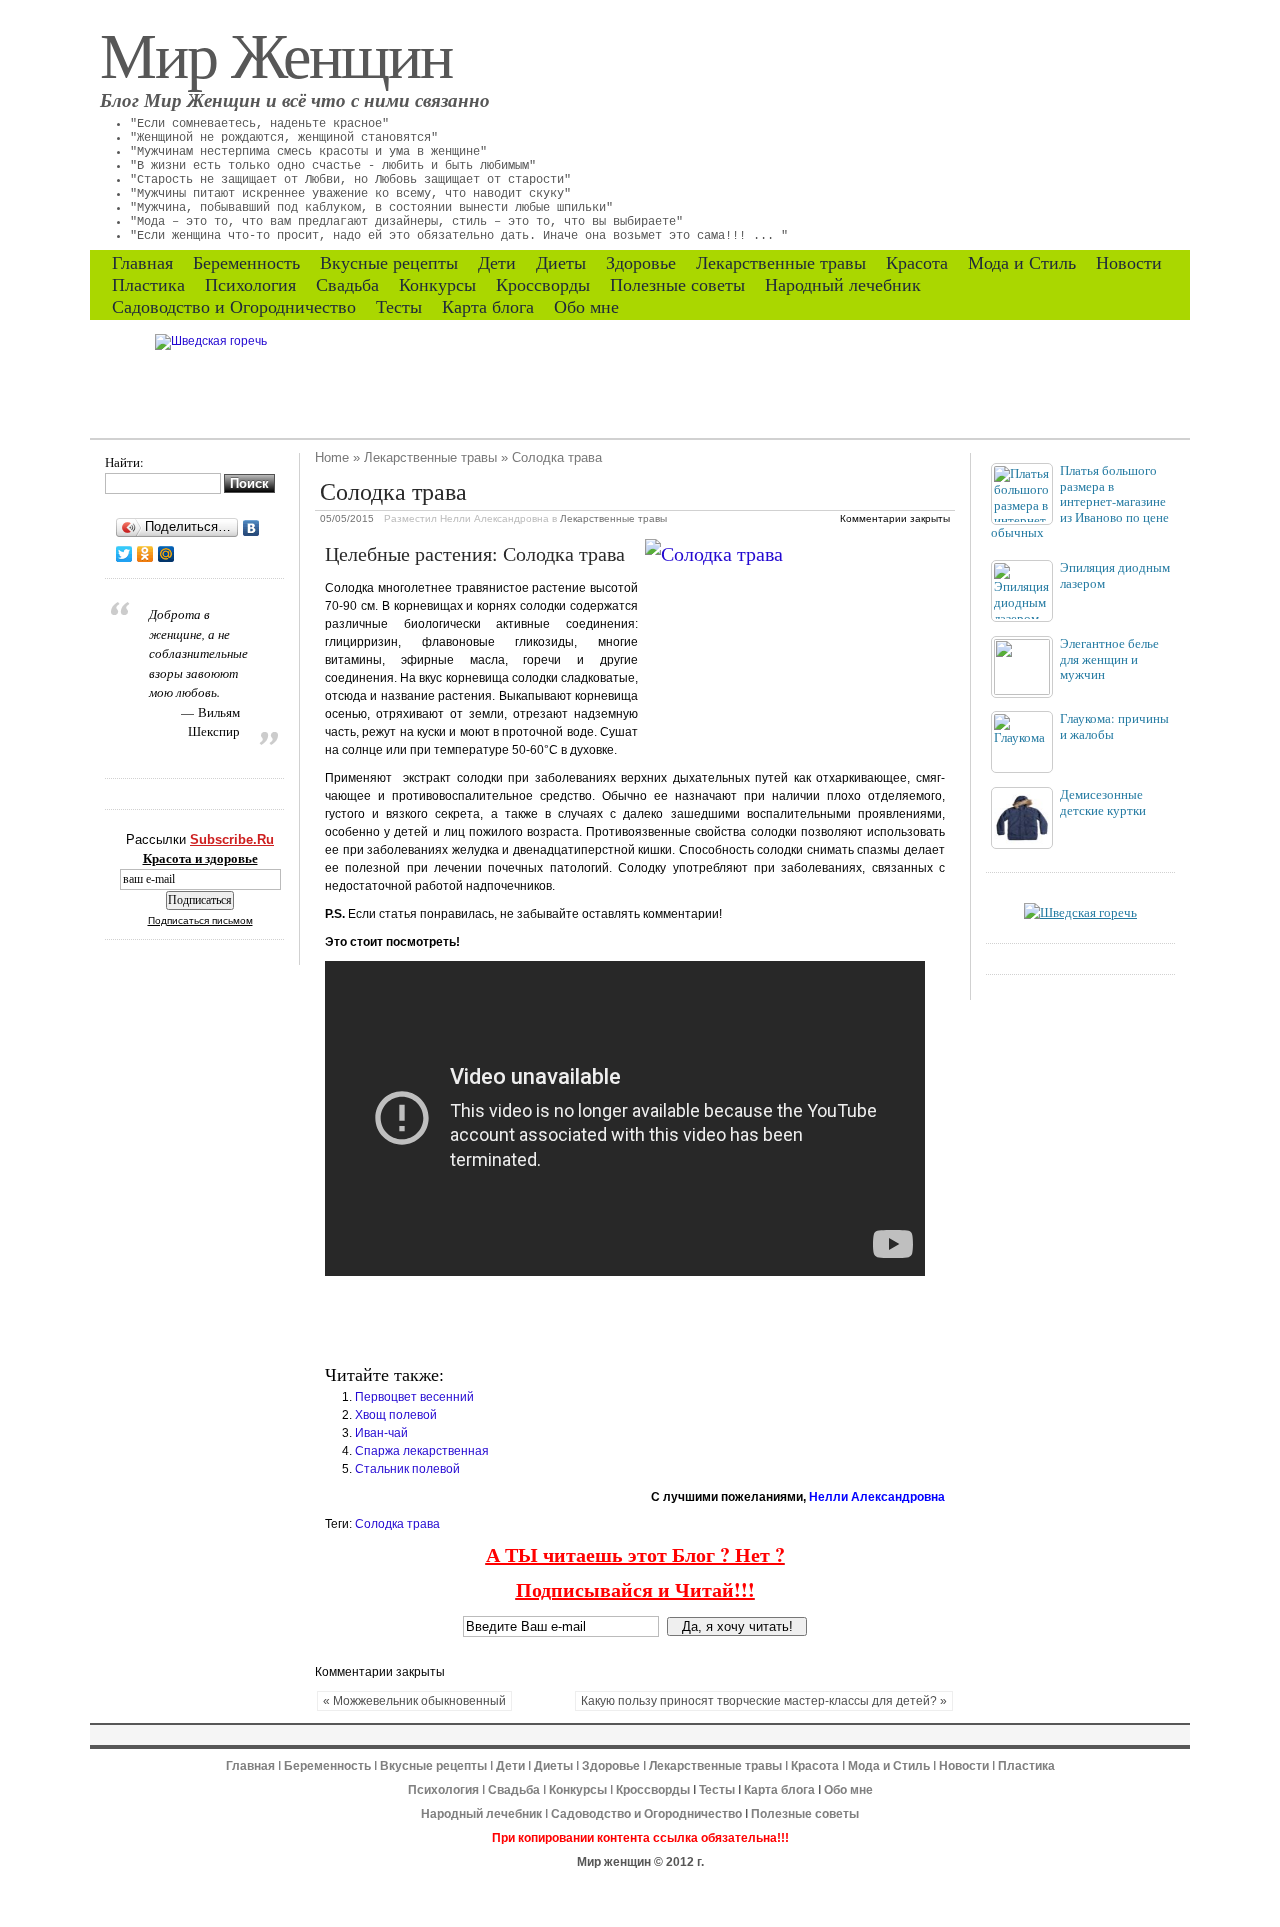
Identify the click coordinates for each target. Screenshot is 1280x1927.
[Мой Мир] (166, 554)
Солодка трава (397, 1524)
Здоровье (641, 263)
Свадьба (347, 285)
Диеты (561, 263)
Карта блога (488, 307)
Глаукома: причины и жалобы (1114, 726)
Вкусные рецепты (389, 263)
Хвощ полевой (396, 1415)
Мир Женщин (276, 53)
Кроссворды (543, 285)
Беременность (246, 263)
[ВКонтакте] (251, 528)
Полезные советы (677, 285)
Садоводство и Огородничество (234, 307)
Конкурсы (437, 285)
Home (332, 457)
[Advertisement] (559, 1321)
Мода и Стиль (1022, 263)
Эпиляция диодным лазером (1115, 575)
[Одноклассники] (145, 554)
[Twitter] (124, 554)
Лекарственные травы (781, 263)
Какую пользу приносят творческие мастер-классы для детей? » (764, 1701)
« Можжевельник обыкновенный (414, 1701)
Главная (142, 263)
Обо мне (586, 307)
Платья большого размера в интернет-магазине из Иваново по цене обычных (1080, 501)
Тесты (399, 307)
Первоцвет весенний (414, 1397)
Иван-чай (381, 1433)
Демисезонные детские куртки (1103, 802)
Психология (250, 285)
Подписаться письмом (200, 920)
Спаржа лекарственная (422, 1451)
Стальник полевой (407, 1469)
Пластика (148, 285)
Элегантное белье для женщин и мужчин (1109, 658)
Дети (497, 263)
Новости (1129, 263)
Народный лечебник (843, 285)
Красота (917, 263)
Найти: (124, 462)
